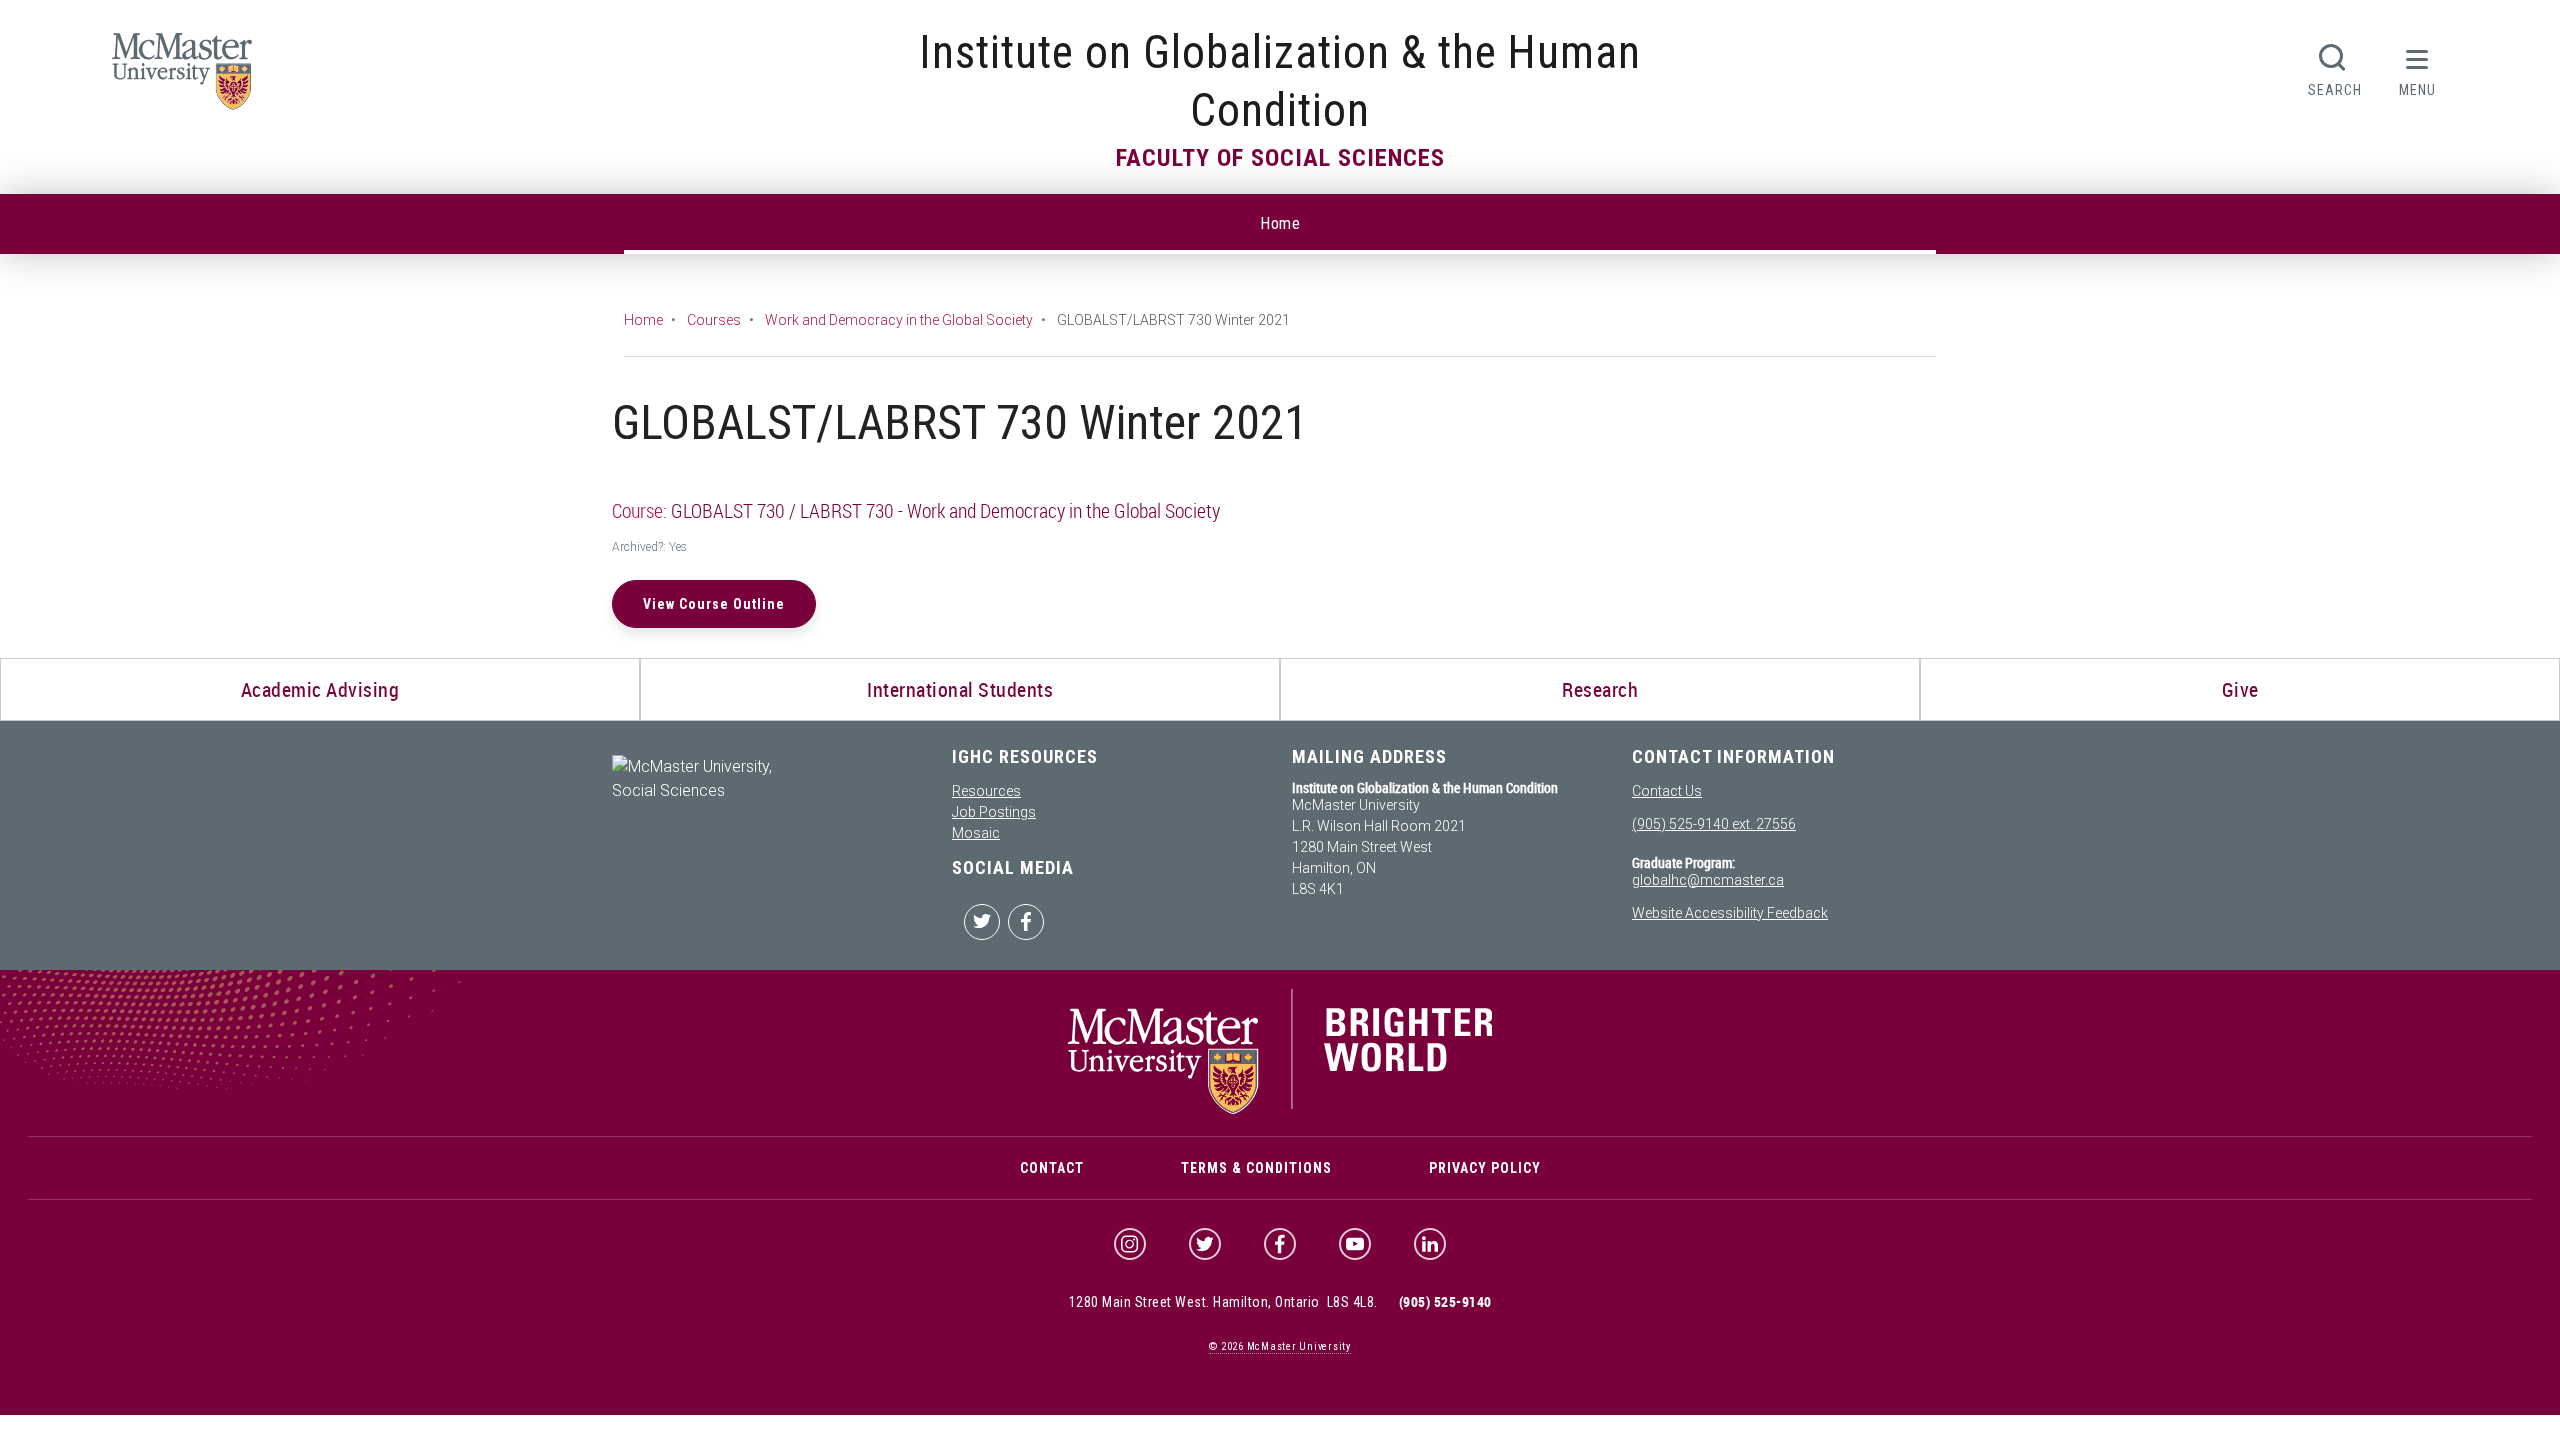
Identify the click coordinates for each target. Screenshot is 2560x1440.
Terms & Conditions (1256, 1168)
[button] (2418, 68)
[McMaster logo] (1280, 1109)
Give (2240, 689)
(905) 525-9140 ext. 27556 (1714, 824)
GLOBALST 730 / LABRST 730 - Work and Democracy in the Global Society (945, 510)
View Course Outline (714, 604)
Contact (1052, 1168)
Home (1280, 223)
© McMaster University (1280, 1346)
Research (1600, 689)
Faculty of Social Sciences (1280, 158)
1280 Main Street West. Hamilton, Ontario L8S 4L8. (1223, 1302)
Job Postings (994, 812)
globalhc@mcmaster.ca (1708, 880)
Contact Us (1667, 791)
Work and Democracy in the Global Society (899, 320)
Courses (714, 320)
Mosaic (976, 833)
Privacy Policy (1485, 1168)
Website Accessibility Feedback (1730, 913)
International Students (960, 689)
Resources (986, 791)
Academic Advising (320, 689)
